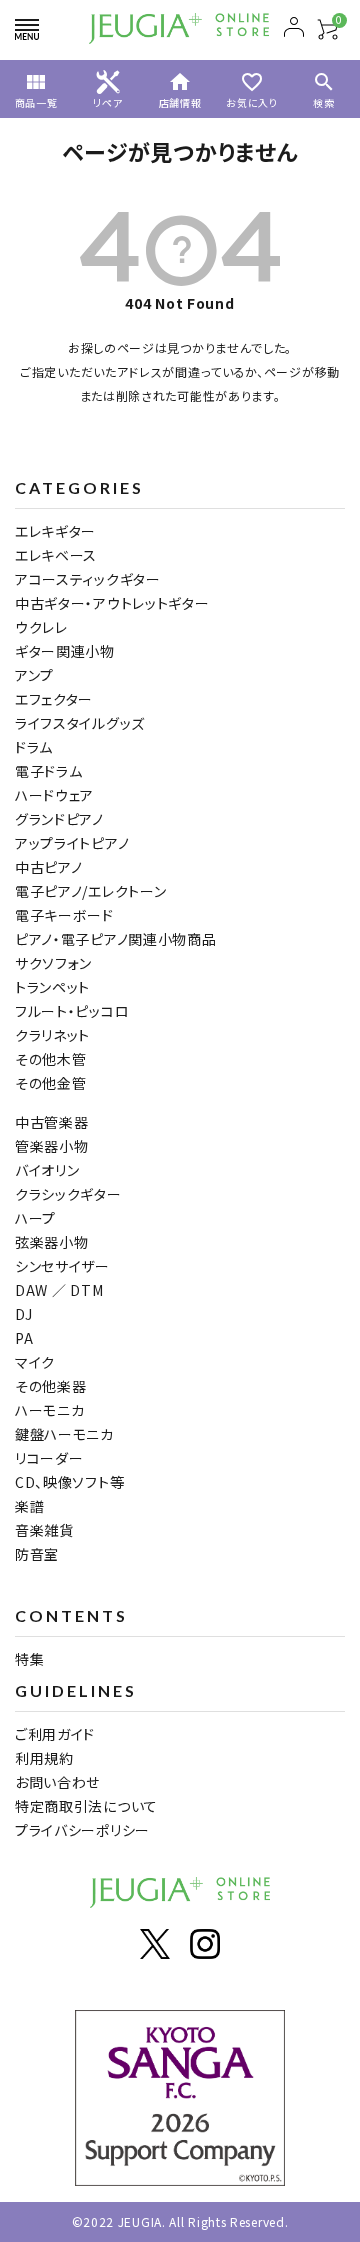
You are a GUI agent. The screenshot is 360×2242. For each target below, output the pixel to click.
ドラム (34, 747)
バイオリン (47, 1170)
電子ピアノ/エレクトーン (90, 891)
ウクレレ (41, 627)
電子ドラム (49, 771)
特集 (29, 1659)
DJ (23, 1314)
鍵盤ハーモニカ (64, 1434)
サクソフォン (53, 963)
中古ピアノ (49, 867)
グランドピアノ (59, 819)
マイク (35, 1362)
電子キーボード (64, 915)
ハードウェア (54, 795)
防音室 (37, 1554)
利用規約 (44, 1758)
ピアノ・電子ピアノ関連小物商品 (116, 939)
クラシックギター (68, 1194)
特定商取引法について (86, 1806)
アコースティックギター (88, 579)
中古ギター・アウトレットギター (112, 603)
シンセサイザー (62, 1266)
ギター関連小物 (65, 651)
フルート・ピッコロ (72, 1011)
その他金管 (51, 1083)
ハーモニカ (50, 1410)
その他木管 (51, 1059)
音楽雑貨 (44, 1530)
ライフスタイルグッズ (80, 723)
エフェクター (54, 699)
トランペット (52, 987)
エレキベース (56, 555)
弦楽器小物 (52, 1242)
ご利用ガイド (55, 1734)
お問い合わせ (57, 1782)
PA (24, 1338)
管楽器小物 (52, 1146)
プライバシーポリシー (82, 1830)
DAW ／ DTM (59, 1290)
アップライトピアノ (72, 843)
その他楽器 (51, 1386)
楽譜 (29, 1506)
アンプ (34, 675)
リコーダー (49, 1458)
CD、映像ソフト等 (69, 1482)
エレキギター (55, 531)
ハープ (35, 1218)
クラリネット (52, 1035)
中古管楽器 (52, 1122)
